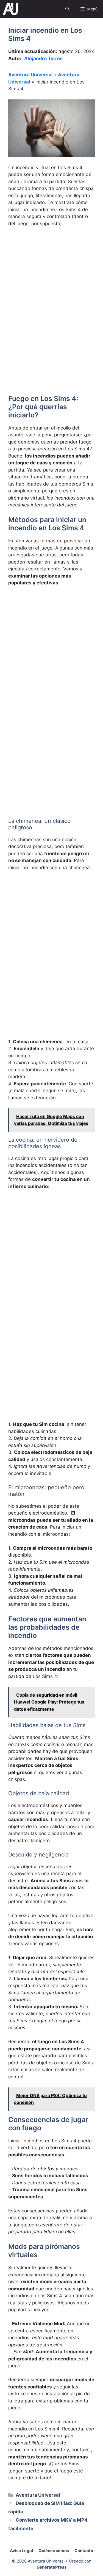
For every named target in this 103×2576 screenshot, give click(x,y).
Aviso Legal (21, 2551)
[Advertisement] (51, 286)
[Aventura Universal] (10, 9)
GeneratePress (51, 2567)
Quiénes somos (54, 2551)
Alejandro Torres (43, 58)
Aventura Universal (30, 75)
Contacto (84, 2551)
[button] (67, 9)
